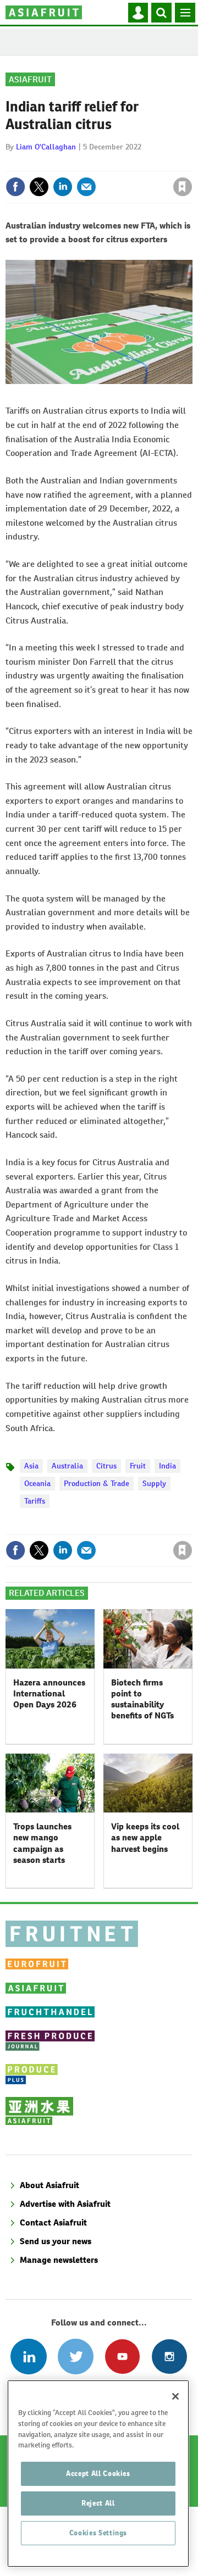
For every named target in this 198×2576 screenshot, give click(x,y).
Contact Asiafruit (53, 2222)
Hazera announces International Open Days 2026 (49, 1694)
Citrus (106, 1466)
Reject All (98, 2503)
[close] (191, 163)
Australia (67, 1466)
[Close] (175, 2396)
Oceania (37, 1483)
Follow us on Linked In (28, 2357)
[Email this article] (86, 187)
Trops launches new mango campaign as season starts (42, 1843)
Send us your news (56, 2241)
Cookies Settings (98, 2533)
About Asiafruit (50, 2185)
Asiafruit (30, 79)
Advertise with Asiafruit (65, 2204)
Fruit (138, 1466)
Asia (31, 1466)
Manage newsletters (59, 2260)
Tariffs (35, 1501)
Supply (154, 1483)
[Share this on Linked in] (63, 187)
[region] (98, 2474)
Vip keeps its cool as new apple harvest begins (145, 1838)
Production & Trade (97, 1483)
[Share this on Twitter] (39, 187)
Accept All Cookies (98, 2474)
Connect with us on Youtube (122, 2357)
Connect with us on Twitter (76, 2357)
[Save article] (183, 187)
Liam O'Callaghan (46, 147)
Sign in (51, 163)
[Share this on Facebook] (15, 187)
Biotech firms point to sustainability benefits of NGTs (142, 1699)
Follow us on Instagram (169, 2357)
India (167, 1466)
